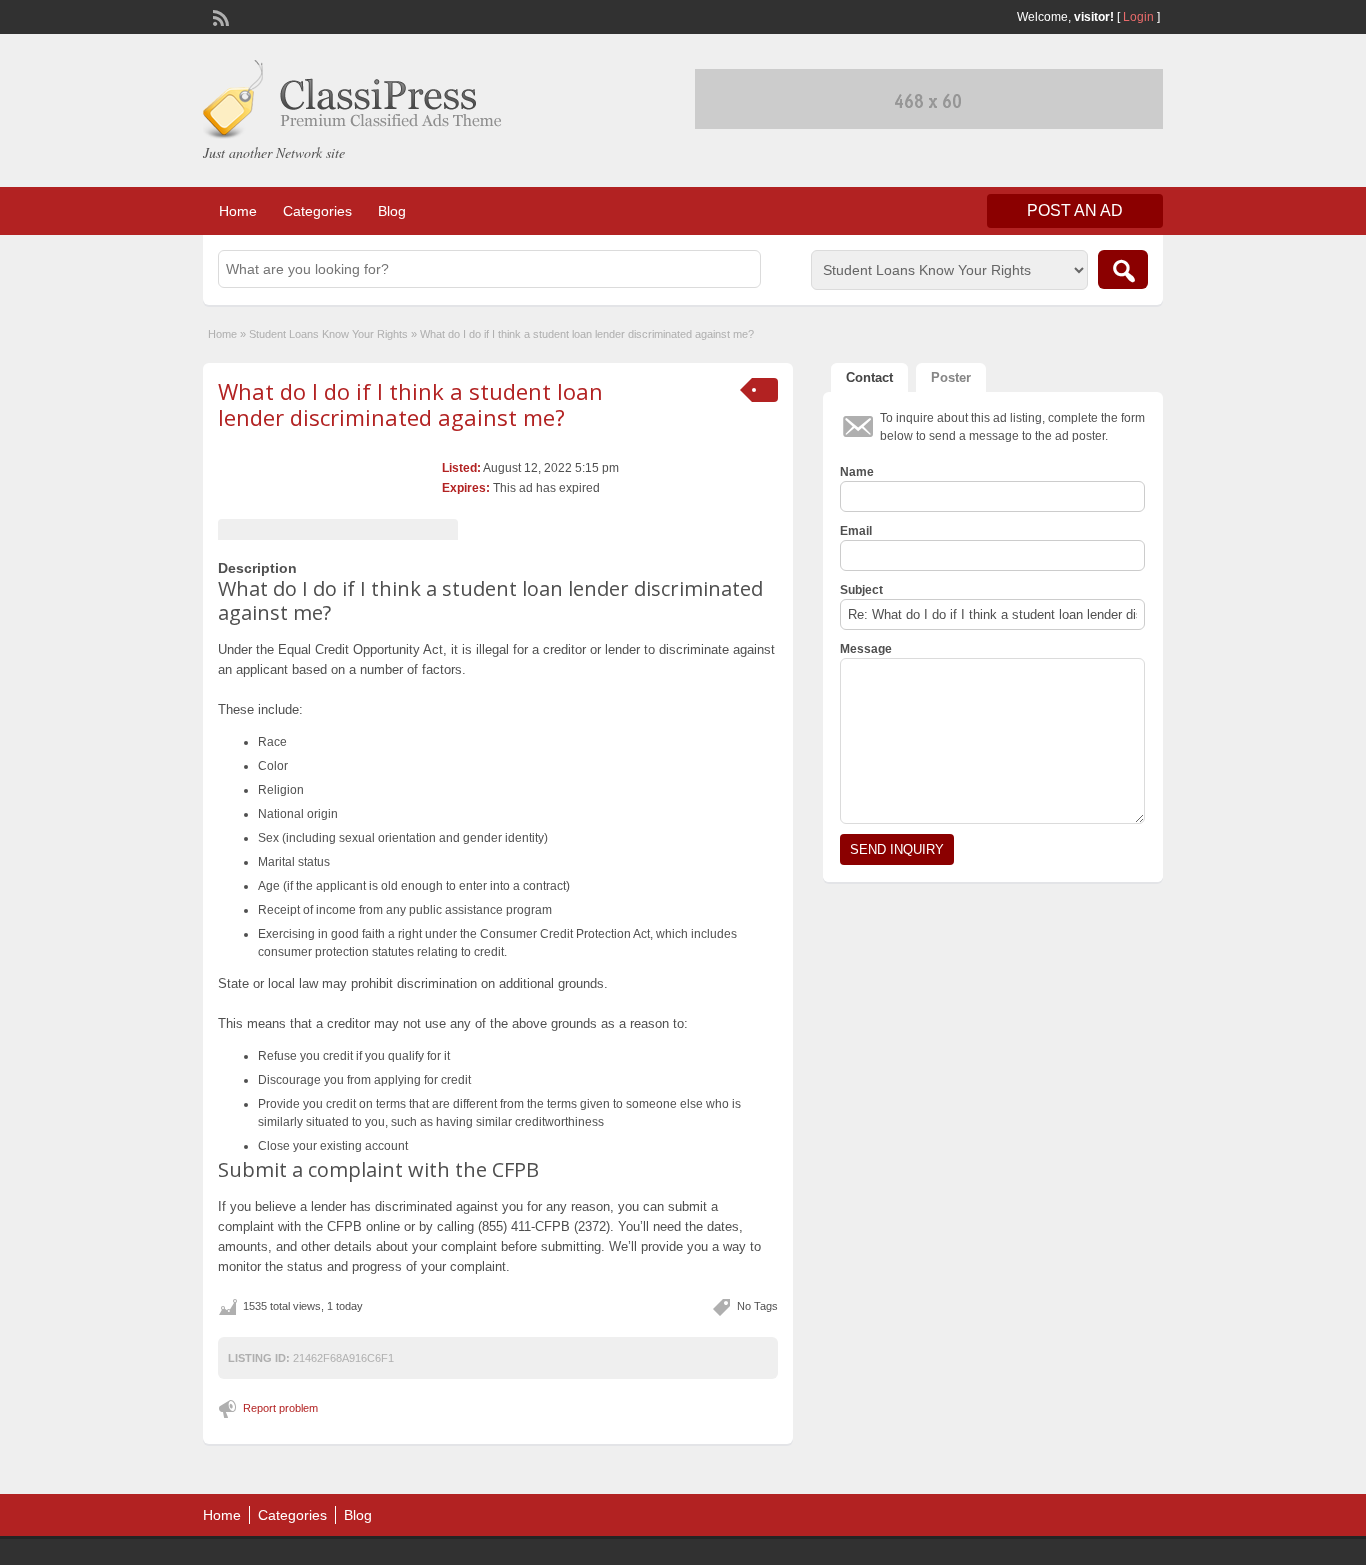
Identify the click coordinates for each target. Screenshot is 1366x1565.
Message (866, 649)
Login (1138, 17)
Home (238, 211)
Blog (392, 211)
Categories (317, 211)
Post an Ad (1075, 210)
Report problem (280, 1408)
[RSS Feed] (219, 16)
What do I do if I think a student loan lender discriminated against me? (410, 404)
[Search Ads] (1123, 269)
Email (856, 531)
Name (857, 472)
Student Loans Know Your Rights (328, 334)
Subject (861, 590)
